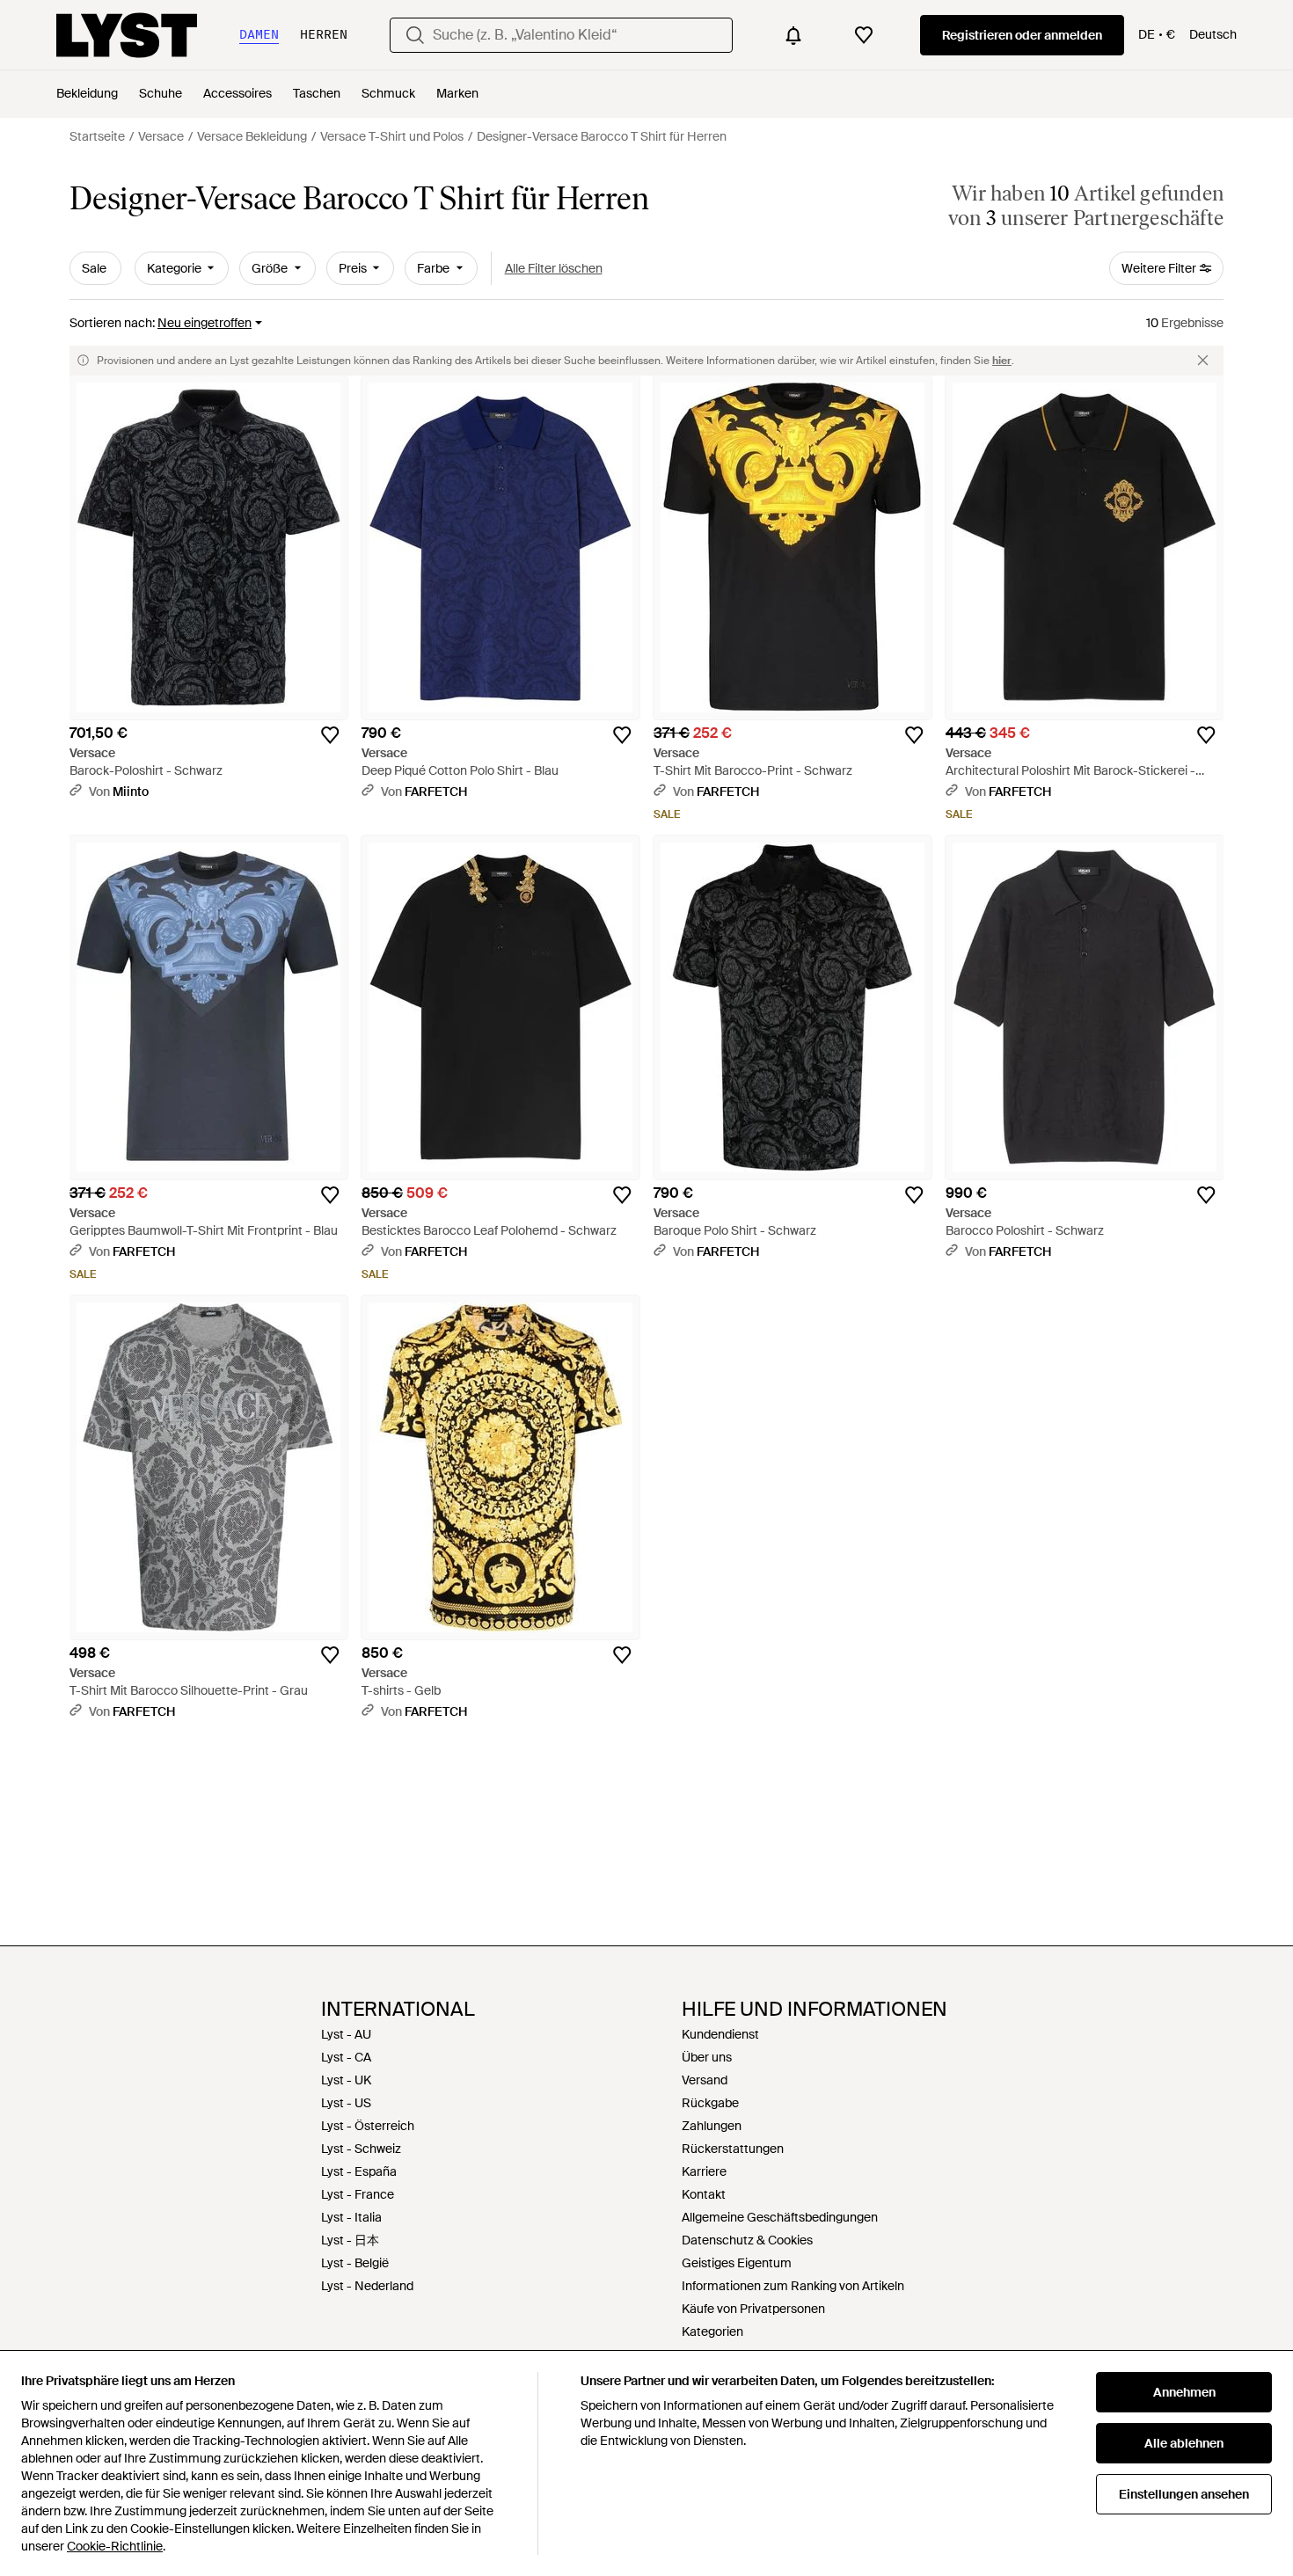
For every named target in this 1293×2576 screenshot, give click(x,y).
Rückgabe (710, 2103)
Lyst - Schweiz (361, 2149)
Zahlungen (712, 2126)
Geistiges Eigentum (737, 2263)
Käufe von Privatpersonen (753, 2309)
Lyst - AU (346, 2034)
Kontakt (704, 2194)
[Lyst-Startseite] (127, 35)
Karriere (704, 2171)
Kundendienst (720, 2034)
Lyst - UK (346, 2080)
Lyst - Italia (351, 2217)
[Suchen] (415, 35)
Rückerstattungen (733, 2149)
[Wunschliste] (864, 35)
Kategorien (712, 2332)
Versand (705, 2080)
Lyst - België (355, 2263)
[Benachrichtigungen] (793, 35)
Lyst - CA (346, 2057)
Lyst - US (346, 2103)
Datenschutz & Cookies (747, 2240)
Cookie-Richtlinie (115, 2546)
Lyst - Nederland (367, 2286)
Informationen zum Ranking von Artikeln (793, 2286)
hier (1002, 361)
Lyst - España (359, 2171)
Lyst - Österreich (368, 2126)
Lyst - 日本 (350, 2240)
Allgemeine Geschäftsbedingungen (780, 2217)
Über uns (707, 2057)
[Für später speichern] (330, 735)
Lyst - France (358, 2194)
